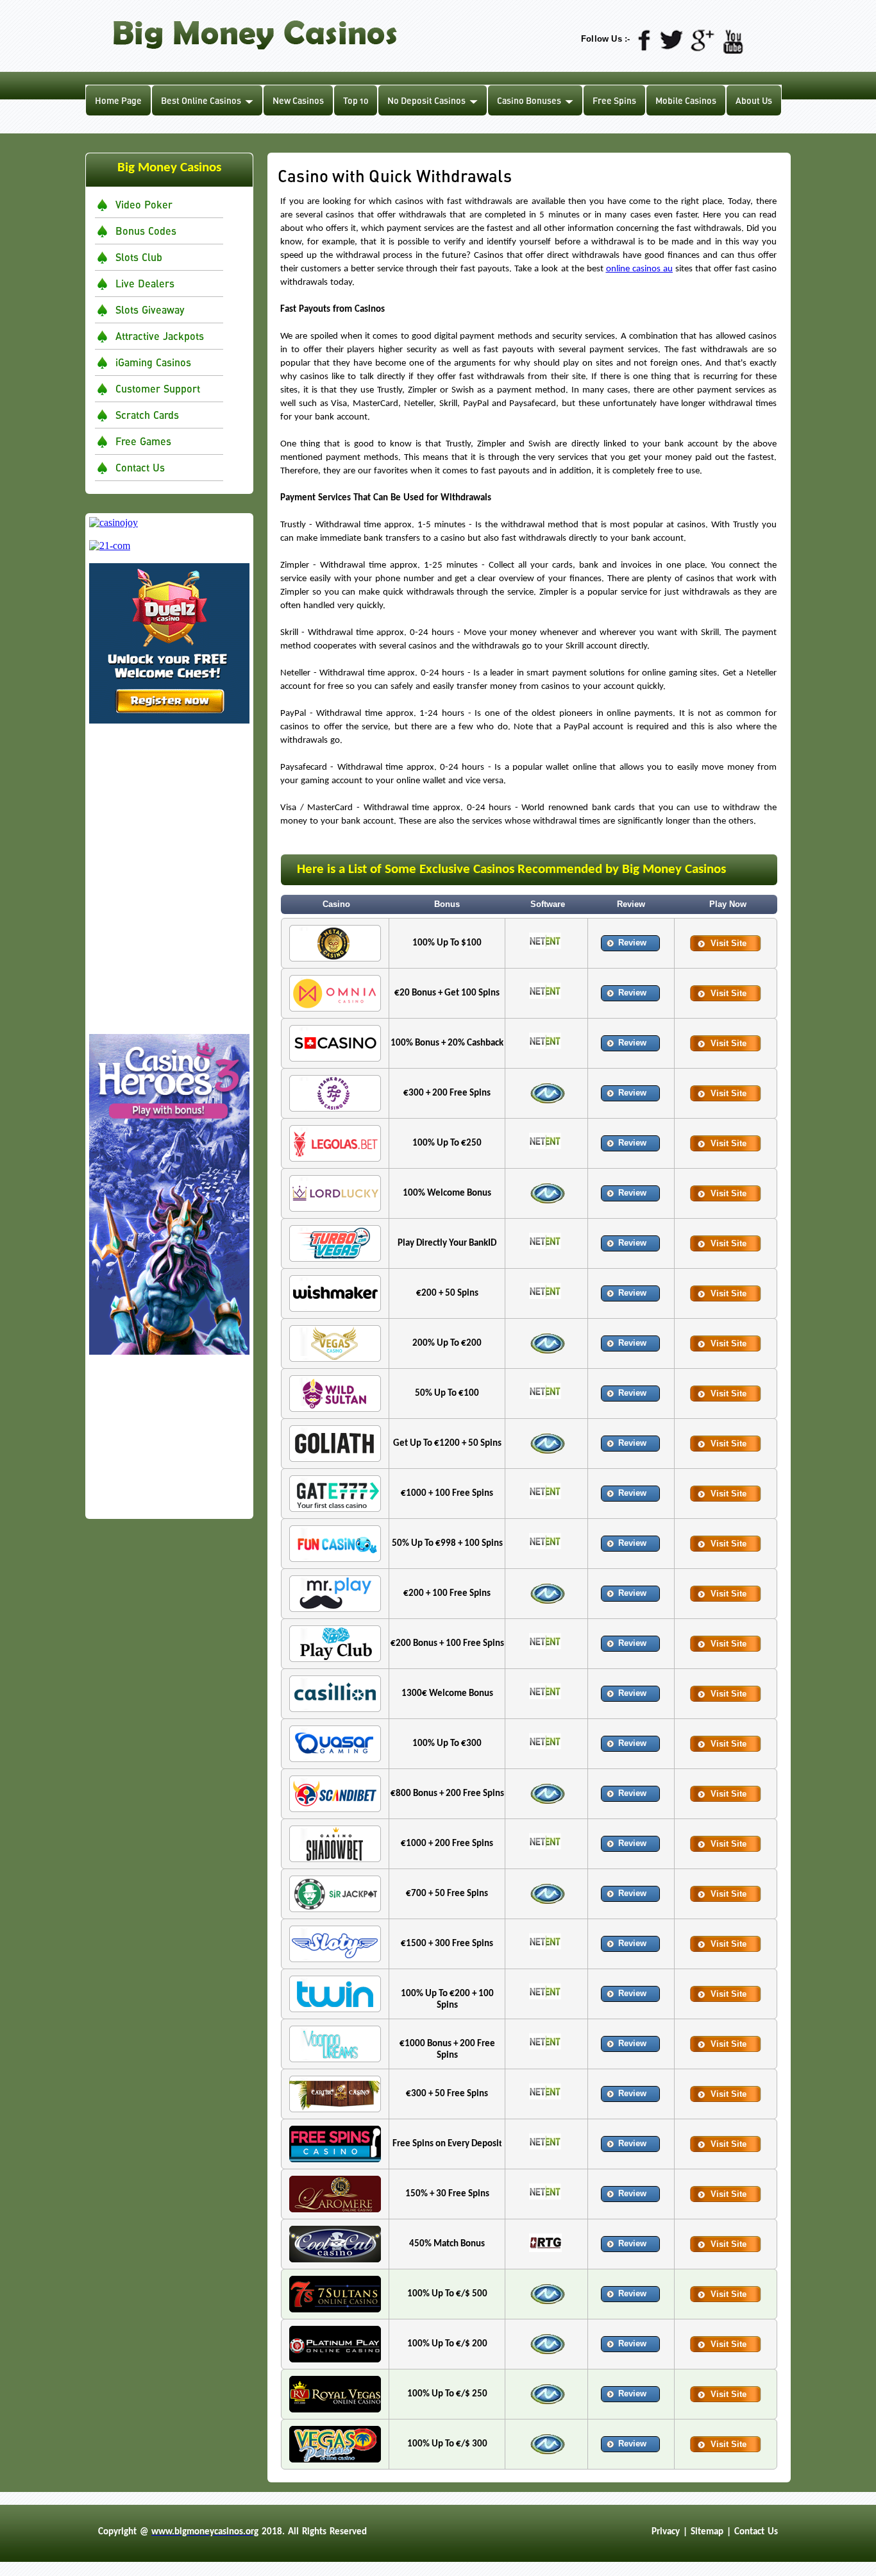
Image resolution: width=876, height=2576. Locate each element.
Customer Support (158, 388)
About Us (754, 100)
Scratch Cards (147, 415)
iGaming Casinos (153, 362)
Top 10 (356, 100)
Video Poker (144, 204)
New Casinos (298, 100)
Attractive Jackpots (160, 336)
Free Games (143, 441)
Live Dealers (145, 283)
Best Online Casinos (201, 100)
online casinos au (639, 269)
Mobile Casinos (686, 100)
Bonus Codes (146, 231)
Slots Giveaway (150, 309)
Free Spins (614, 100)
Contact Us (140, 467)
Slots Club (139, 257)
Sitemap (707, 2532)
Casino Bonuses (529, 100)
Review (632, 943)
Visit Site (729, 943)
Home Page (118, 100)
